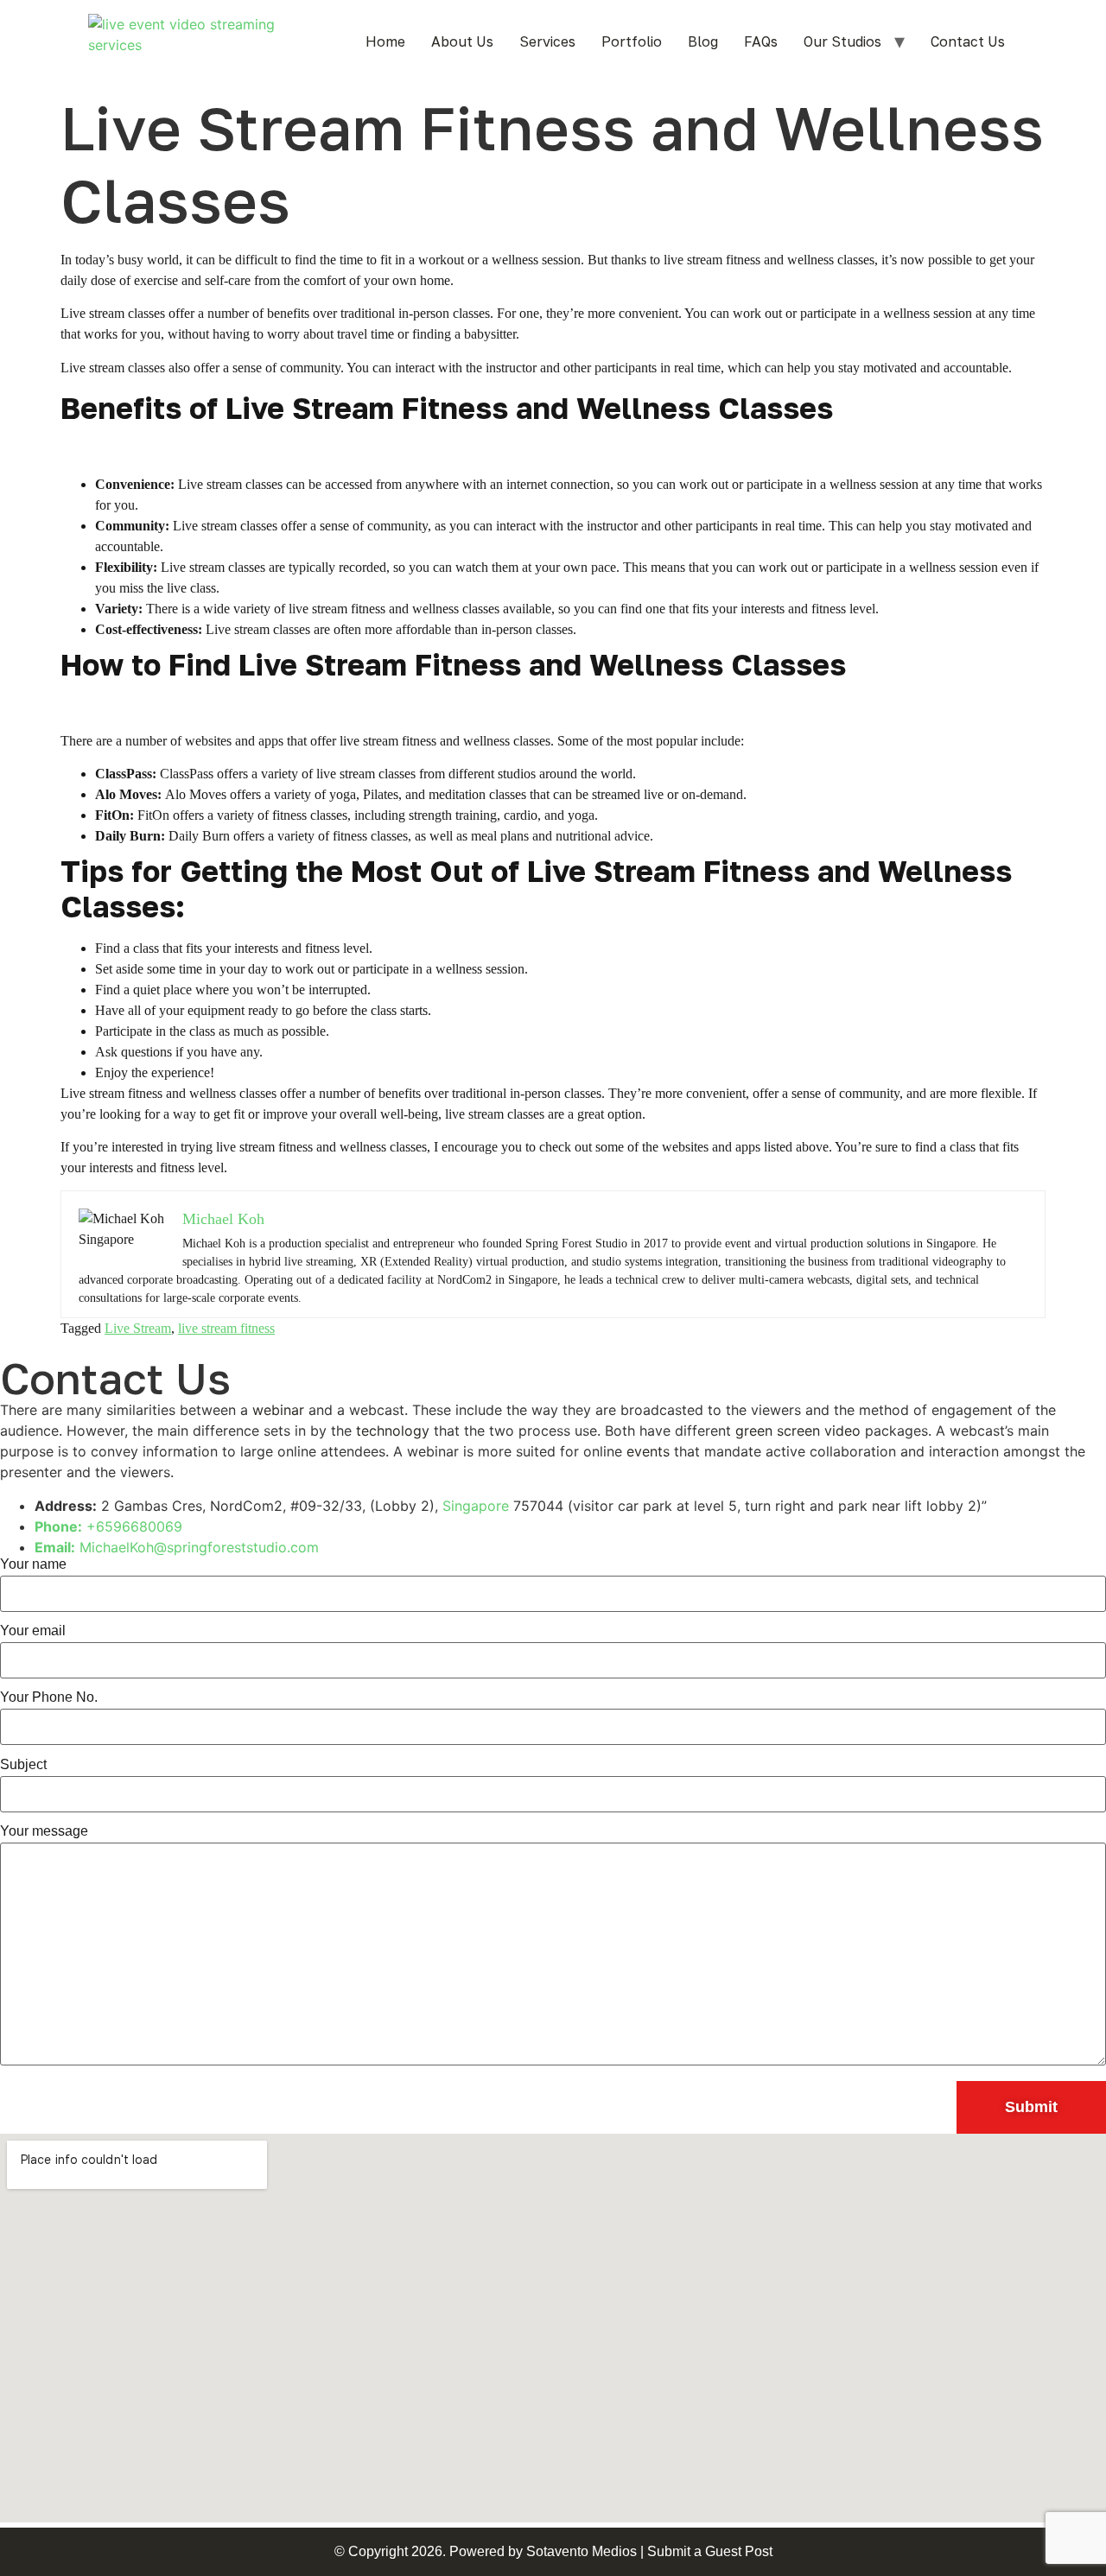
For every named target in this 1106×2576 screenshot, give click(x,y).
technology (393, 1431)
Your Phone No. (49, 1697)
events (648, 1451)
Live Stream (138, 1328)
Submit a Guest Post (710, 2551)
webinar (278, 1410)
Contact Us (968, 41)
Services (547, 41)
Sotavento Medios (582, 2551)
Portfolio (632, 41)
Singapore (476, 1506)
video (842, 1431)
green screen (778, 1431)
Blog (703, 41)
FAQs (761, 41)
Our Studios (842, 41)
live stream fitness (226, 1328)
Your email (33, 1631)
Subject (23, 1765)
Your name (33, 1564)
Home (385, 41)
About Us (462, 41)
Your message (44, 1831)
